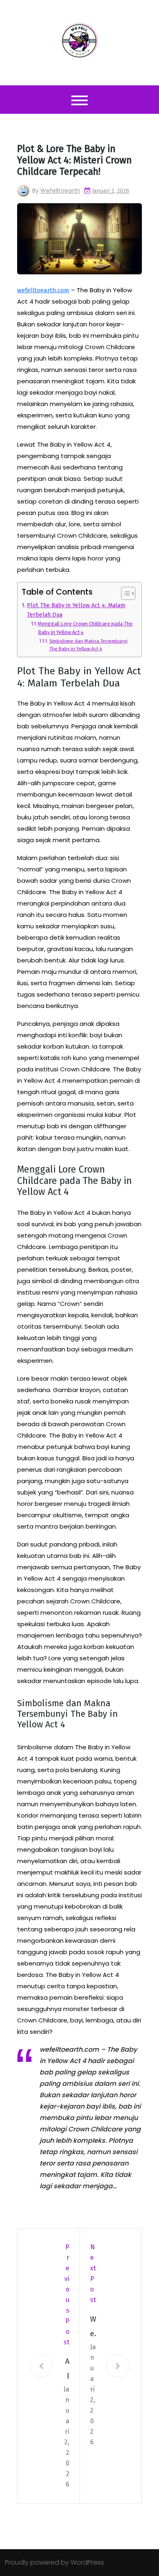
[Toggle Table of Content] (124, 593)
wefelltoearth (60, 191)
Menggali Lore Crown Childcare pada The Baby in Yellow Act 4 (85, 628)
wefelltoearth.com (43, 290)
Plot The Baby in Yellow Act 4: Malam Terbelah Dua (76, 610)
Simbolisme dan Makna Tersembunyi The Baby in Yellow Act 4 (88, 645)
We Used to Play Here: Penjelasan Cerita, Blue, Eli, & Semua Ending (93, 2328)
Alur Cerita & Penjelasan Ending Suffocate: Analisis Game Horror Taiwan (66, 2370)
